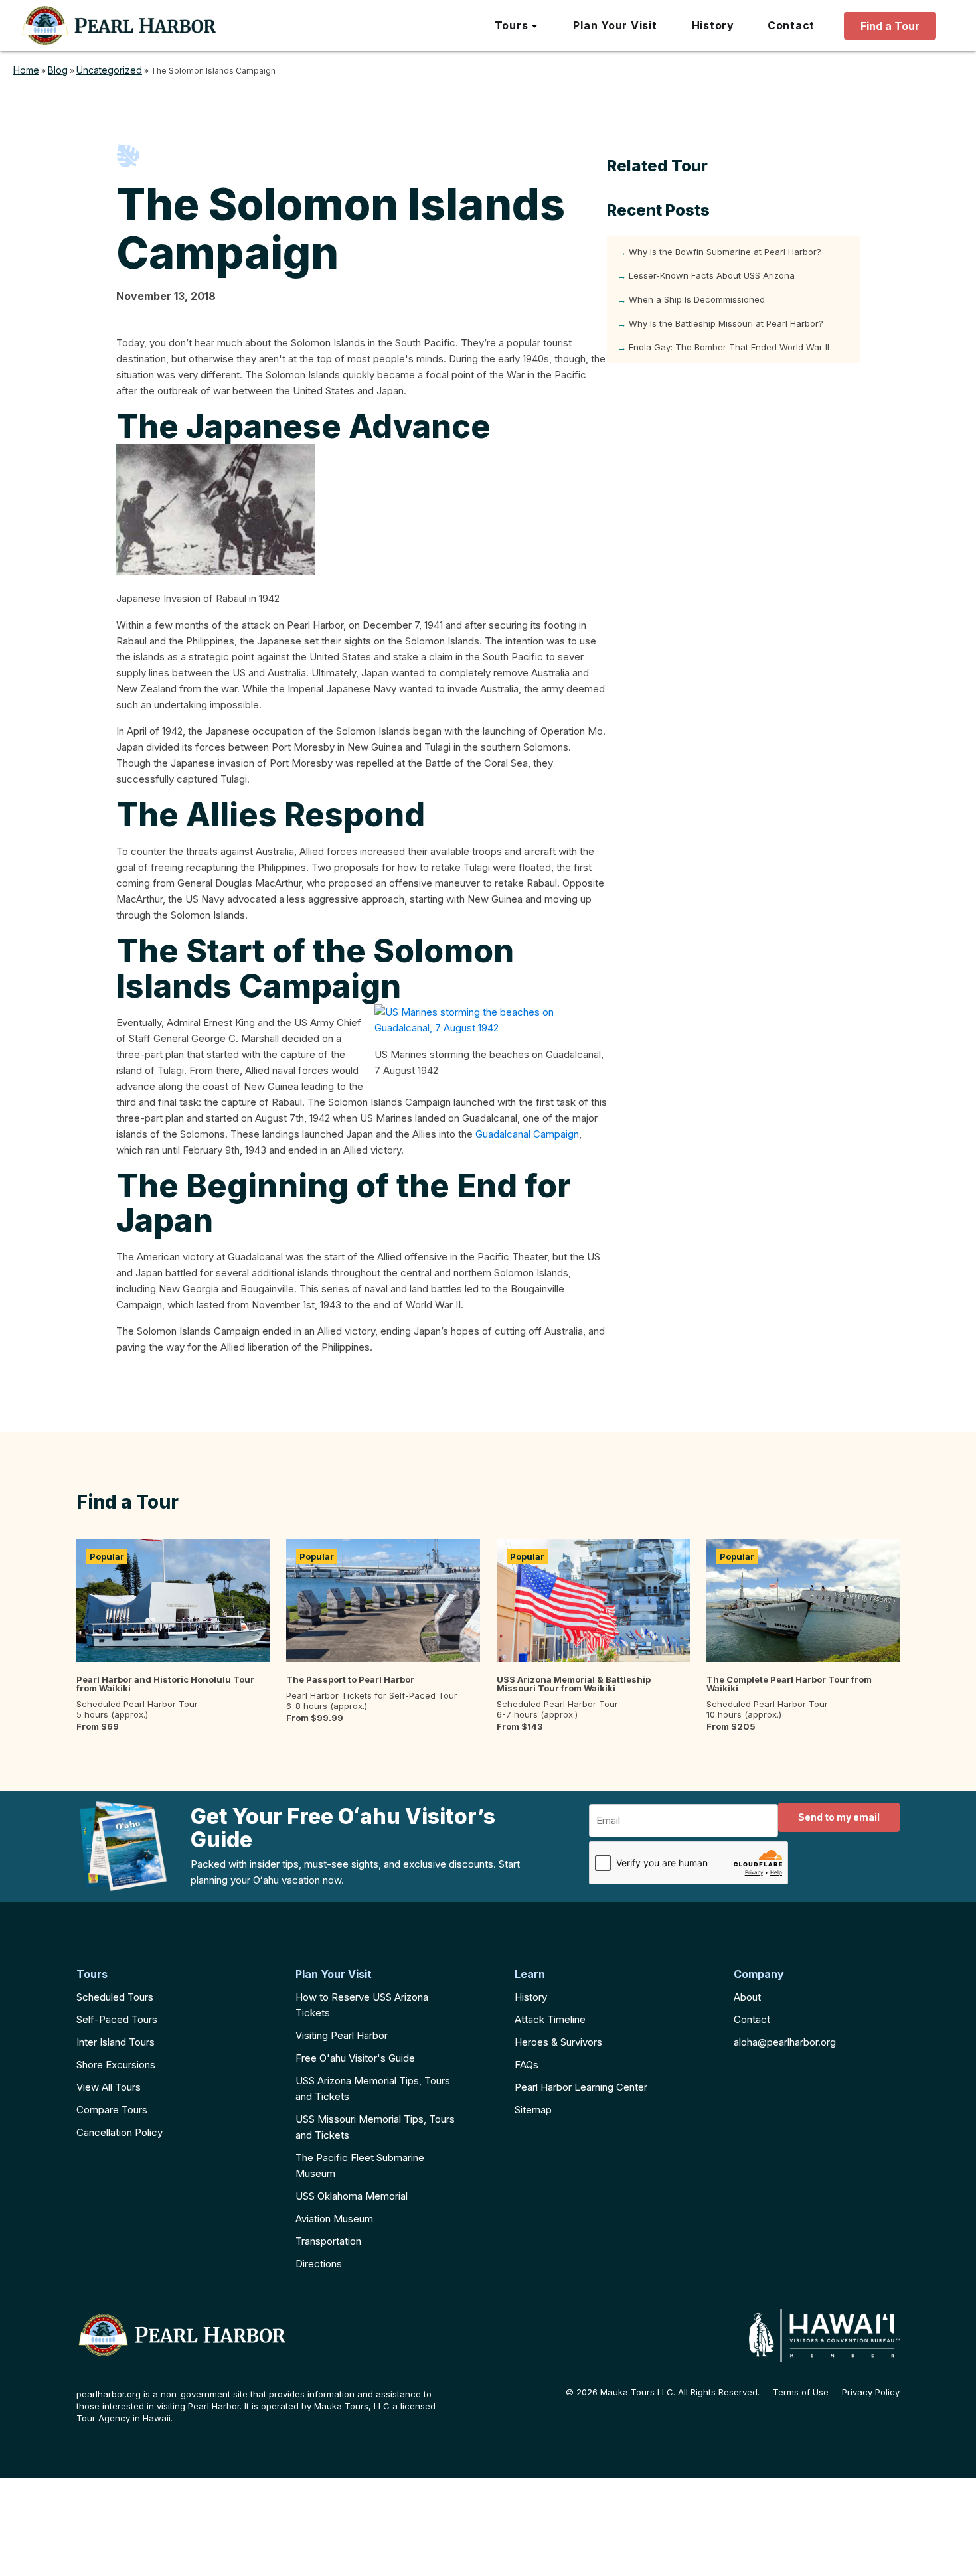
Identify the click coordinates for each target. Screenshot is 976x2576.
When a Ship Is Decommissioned (697, 299)
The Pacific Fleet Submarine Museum (360, 2165)
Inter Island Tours (116, 2042)
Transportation (328, 2241)
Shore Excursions (116, 2065)
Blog (58, 70)
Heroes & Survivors (558, 2042)
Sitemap (533, 2110)
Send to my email (839, 1817)
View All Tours (109, 2087)
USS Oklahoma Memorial (352, 2196)
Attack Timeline (550, 2019)
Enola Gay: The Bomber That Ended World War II (729, 347)
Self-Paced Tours (117, 2019)
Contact (752, 2019)
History (531, 1997)
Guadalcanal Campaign (527, 1134)
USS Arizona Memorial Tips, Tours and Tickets (373, 2088)
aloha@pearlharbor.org (785, 2042)
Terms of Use (801, 2392)
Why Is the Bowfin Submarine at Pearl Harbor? (725, 252)
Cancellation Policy (120, 2132)
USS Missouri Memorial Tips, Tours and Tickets (375, 2127)
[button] (517, 26)
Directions (319, 2264)
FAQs (527, 2065)
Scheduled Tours (115, 1997)
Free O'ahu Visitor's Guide (355, 2058)
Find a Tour (890, 26)
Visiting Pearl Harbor (342, 2035)
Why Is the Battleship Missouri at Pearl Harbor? (726, 323)
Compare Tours (112, 2110)
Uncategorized (109, 70)
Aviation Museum (334, 2219)
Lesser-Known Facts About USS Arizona (712, 275)
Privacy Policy (871, 2392)
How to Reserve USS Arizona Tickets (362, 2005)
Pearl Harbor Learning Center (581, 2087)
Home (26, 70)
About (747, 1997)
